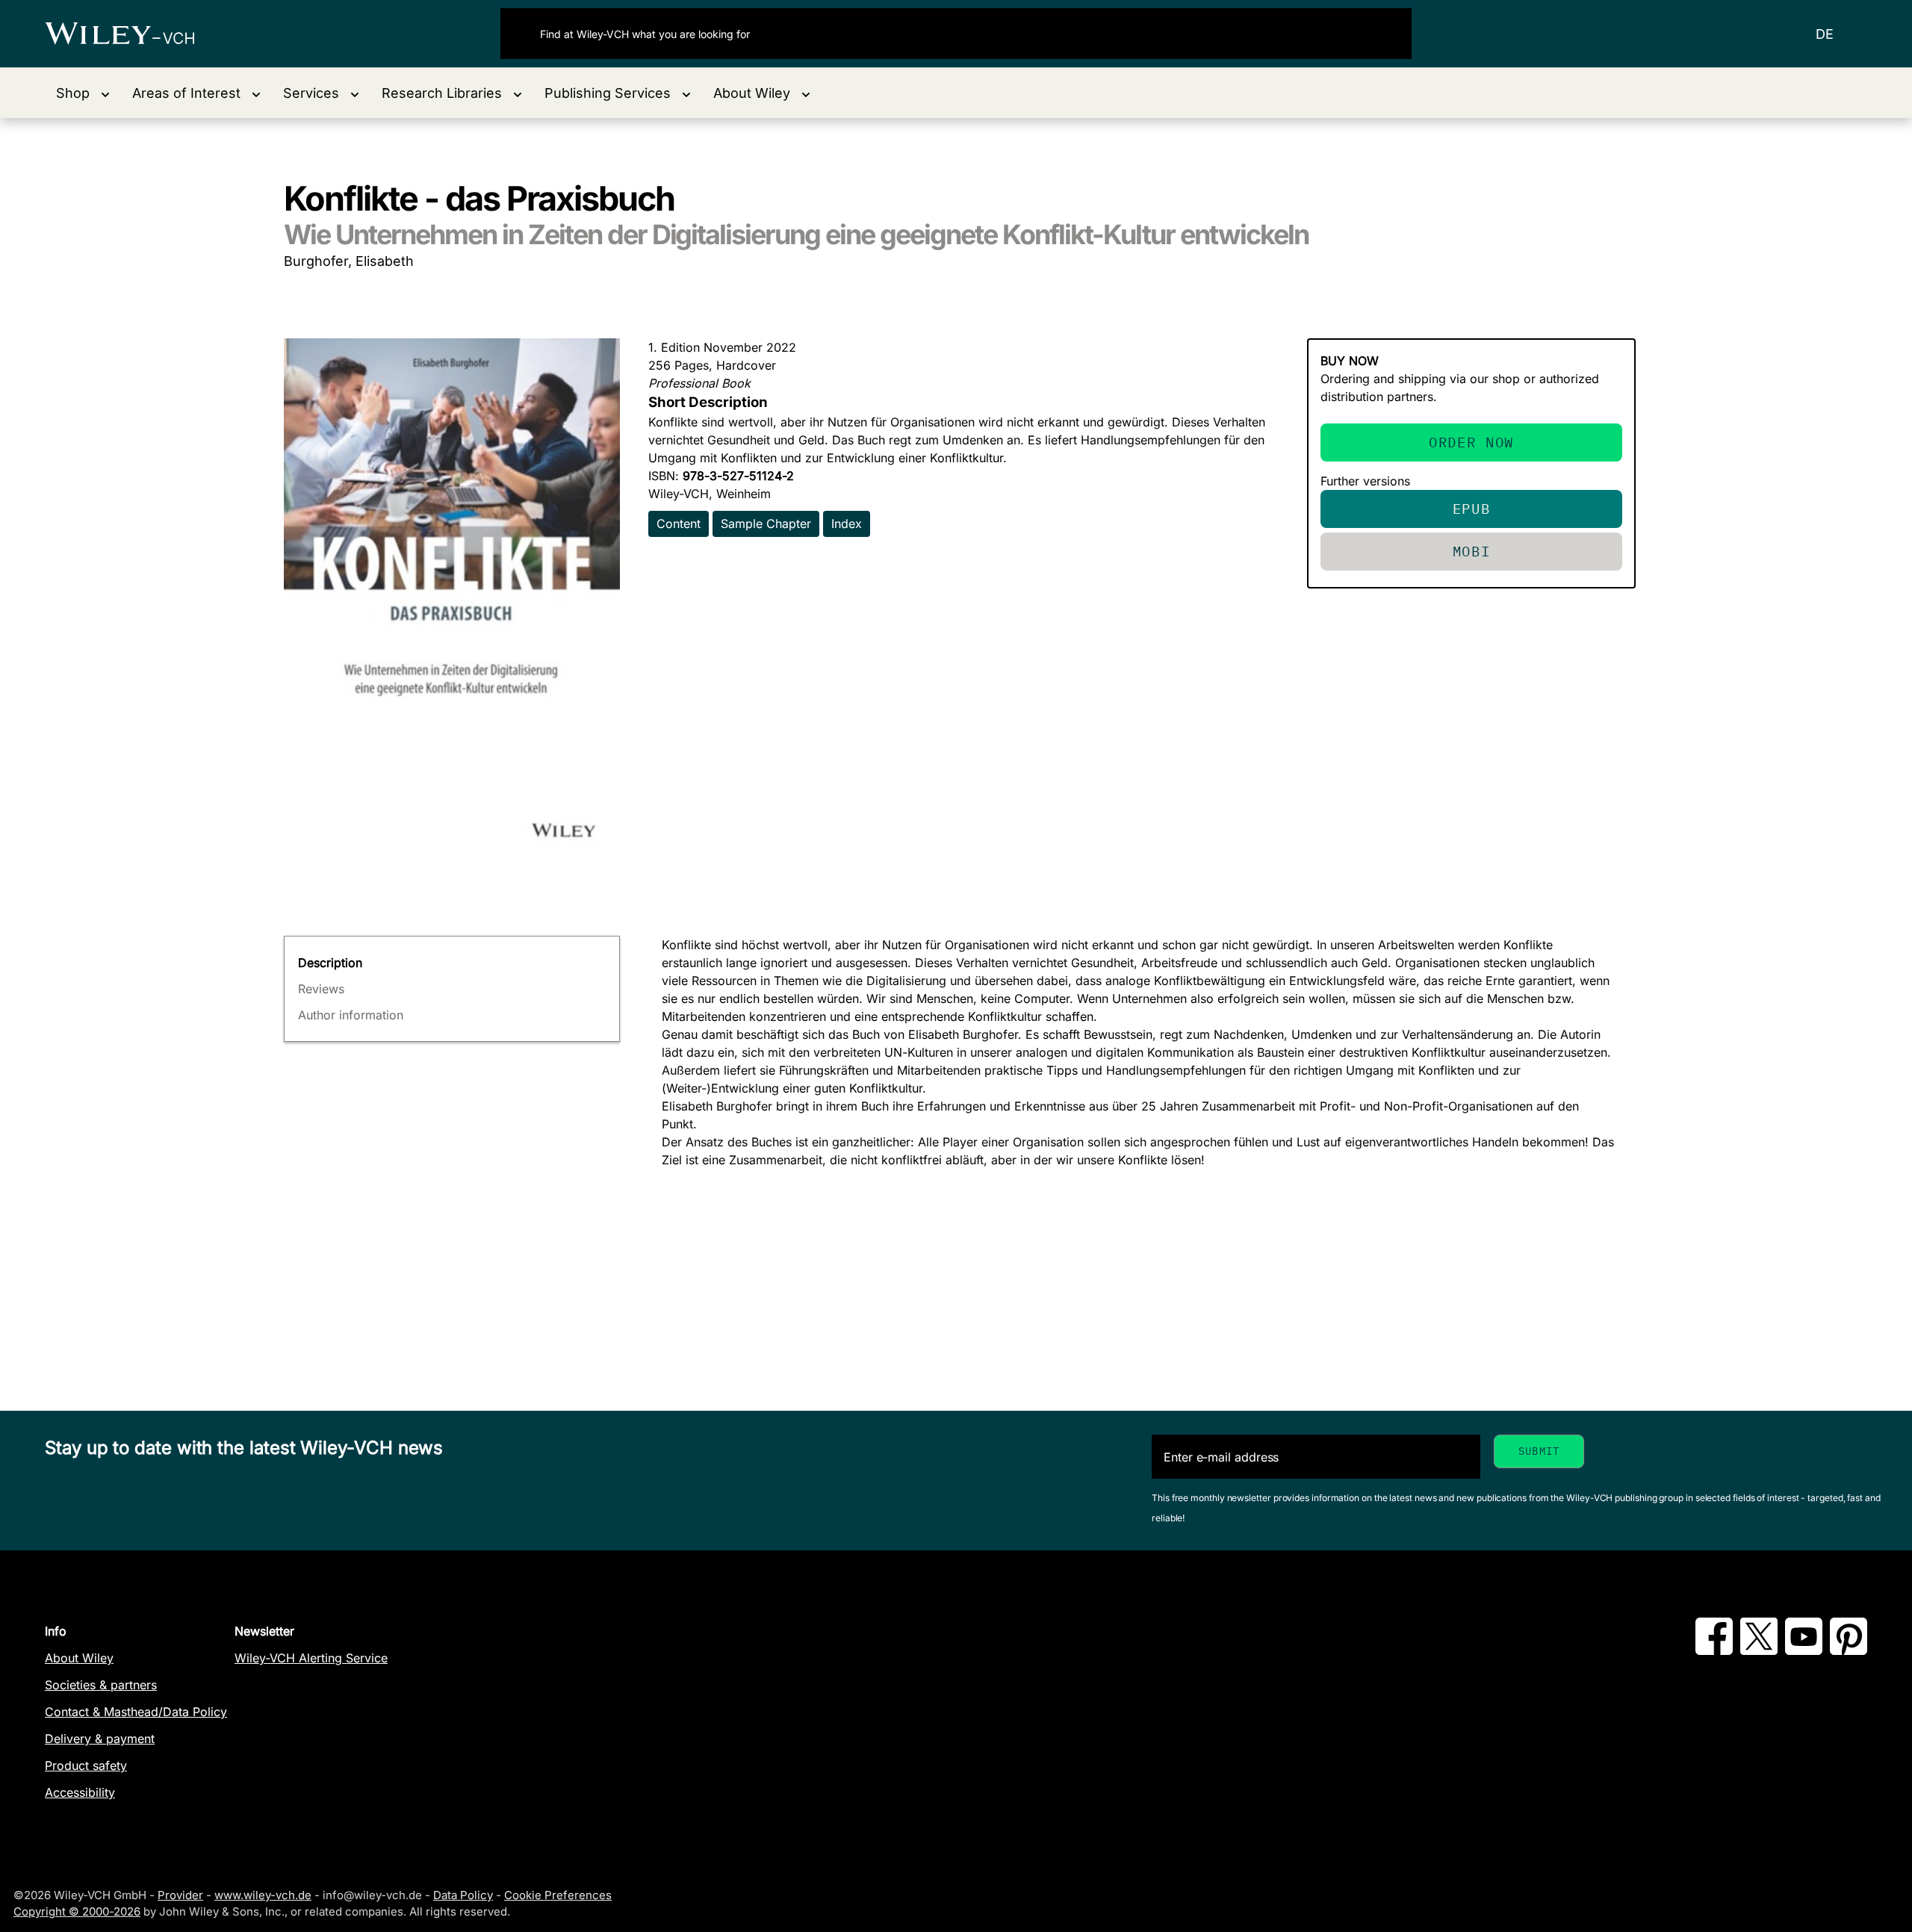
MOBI (1472, 551)
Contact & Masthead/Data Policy (136, 1712)
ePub (1472, 508)
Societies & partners (101, 1685)
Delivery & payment (100, 1739)
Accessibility (80, 1792)
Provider (180, 1895)
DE (1825, 34)
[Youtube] (1804, 1650)
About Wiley (79, 1658)
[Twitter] (1759, 1650)
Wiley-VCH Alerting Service (311, 1658)
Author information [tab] (351, 1015)
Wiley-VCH (133, 34)
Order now (1471, 442)
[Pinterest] (1849, 1650)
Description (330, 963)
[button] (83, 93)
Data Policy (463, 1895)
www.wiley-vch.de (263, 1895)
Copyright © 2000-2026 (77, 1911)
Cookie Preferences (558, 1895)
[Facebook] (1714, 1650)
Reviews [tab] (321, 989)
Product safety (86, 1765)
